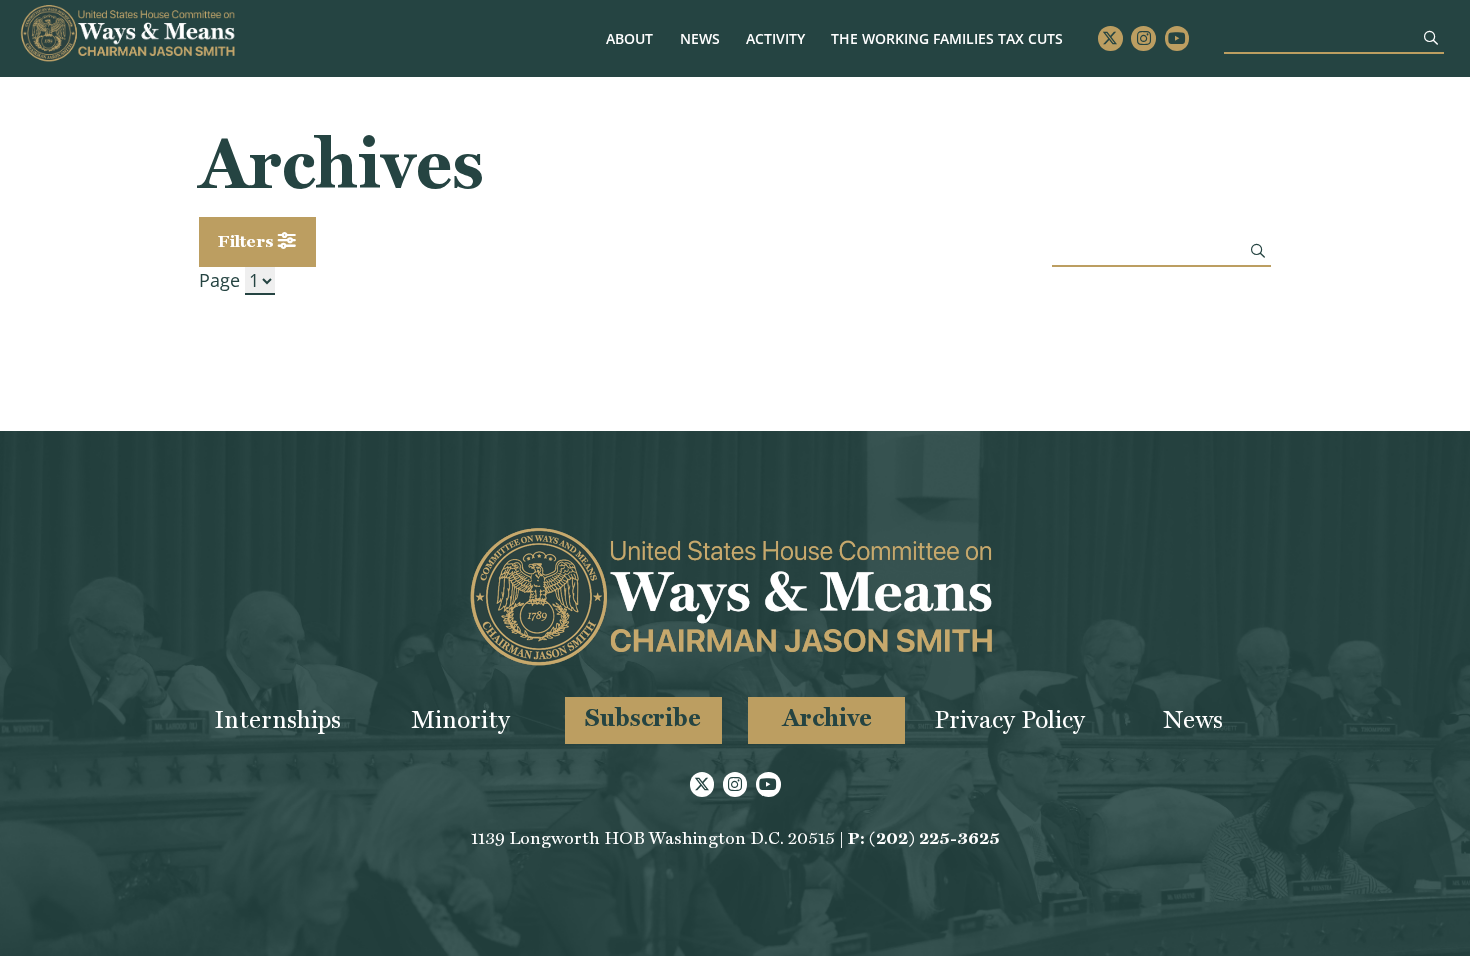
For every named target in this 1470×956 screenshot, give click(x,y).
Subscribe (643, 717)
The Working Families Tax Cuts (947, 38)
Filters (248, 241)
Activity (775, 38)
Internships (277, 719)
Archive (827, 717)
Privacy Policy (1009, 719)
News (700, 38)
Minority (460, 719)
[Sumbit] (1431, 37)
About (629, 38)
